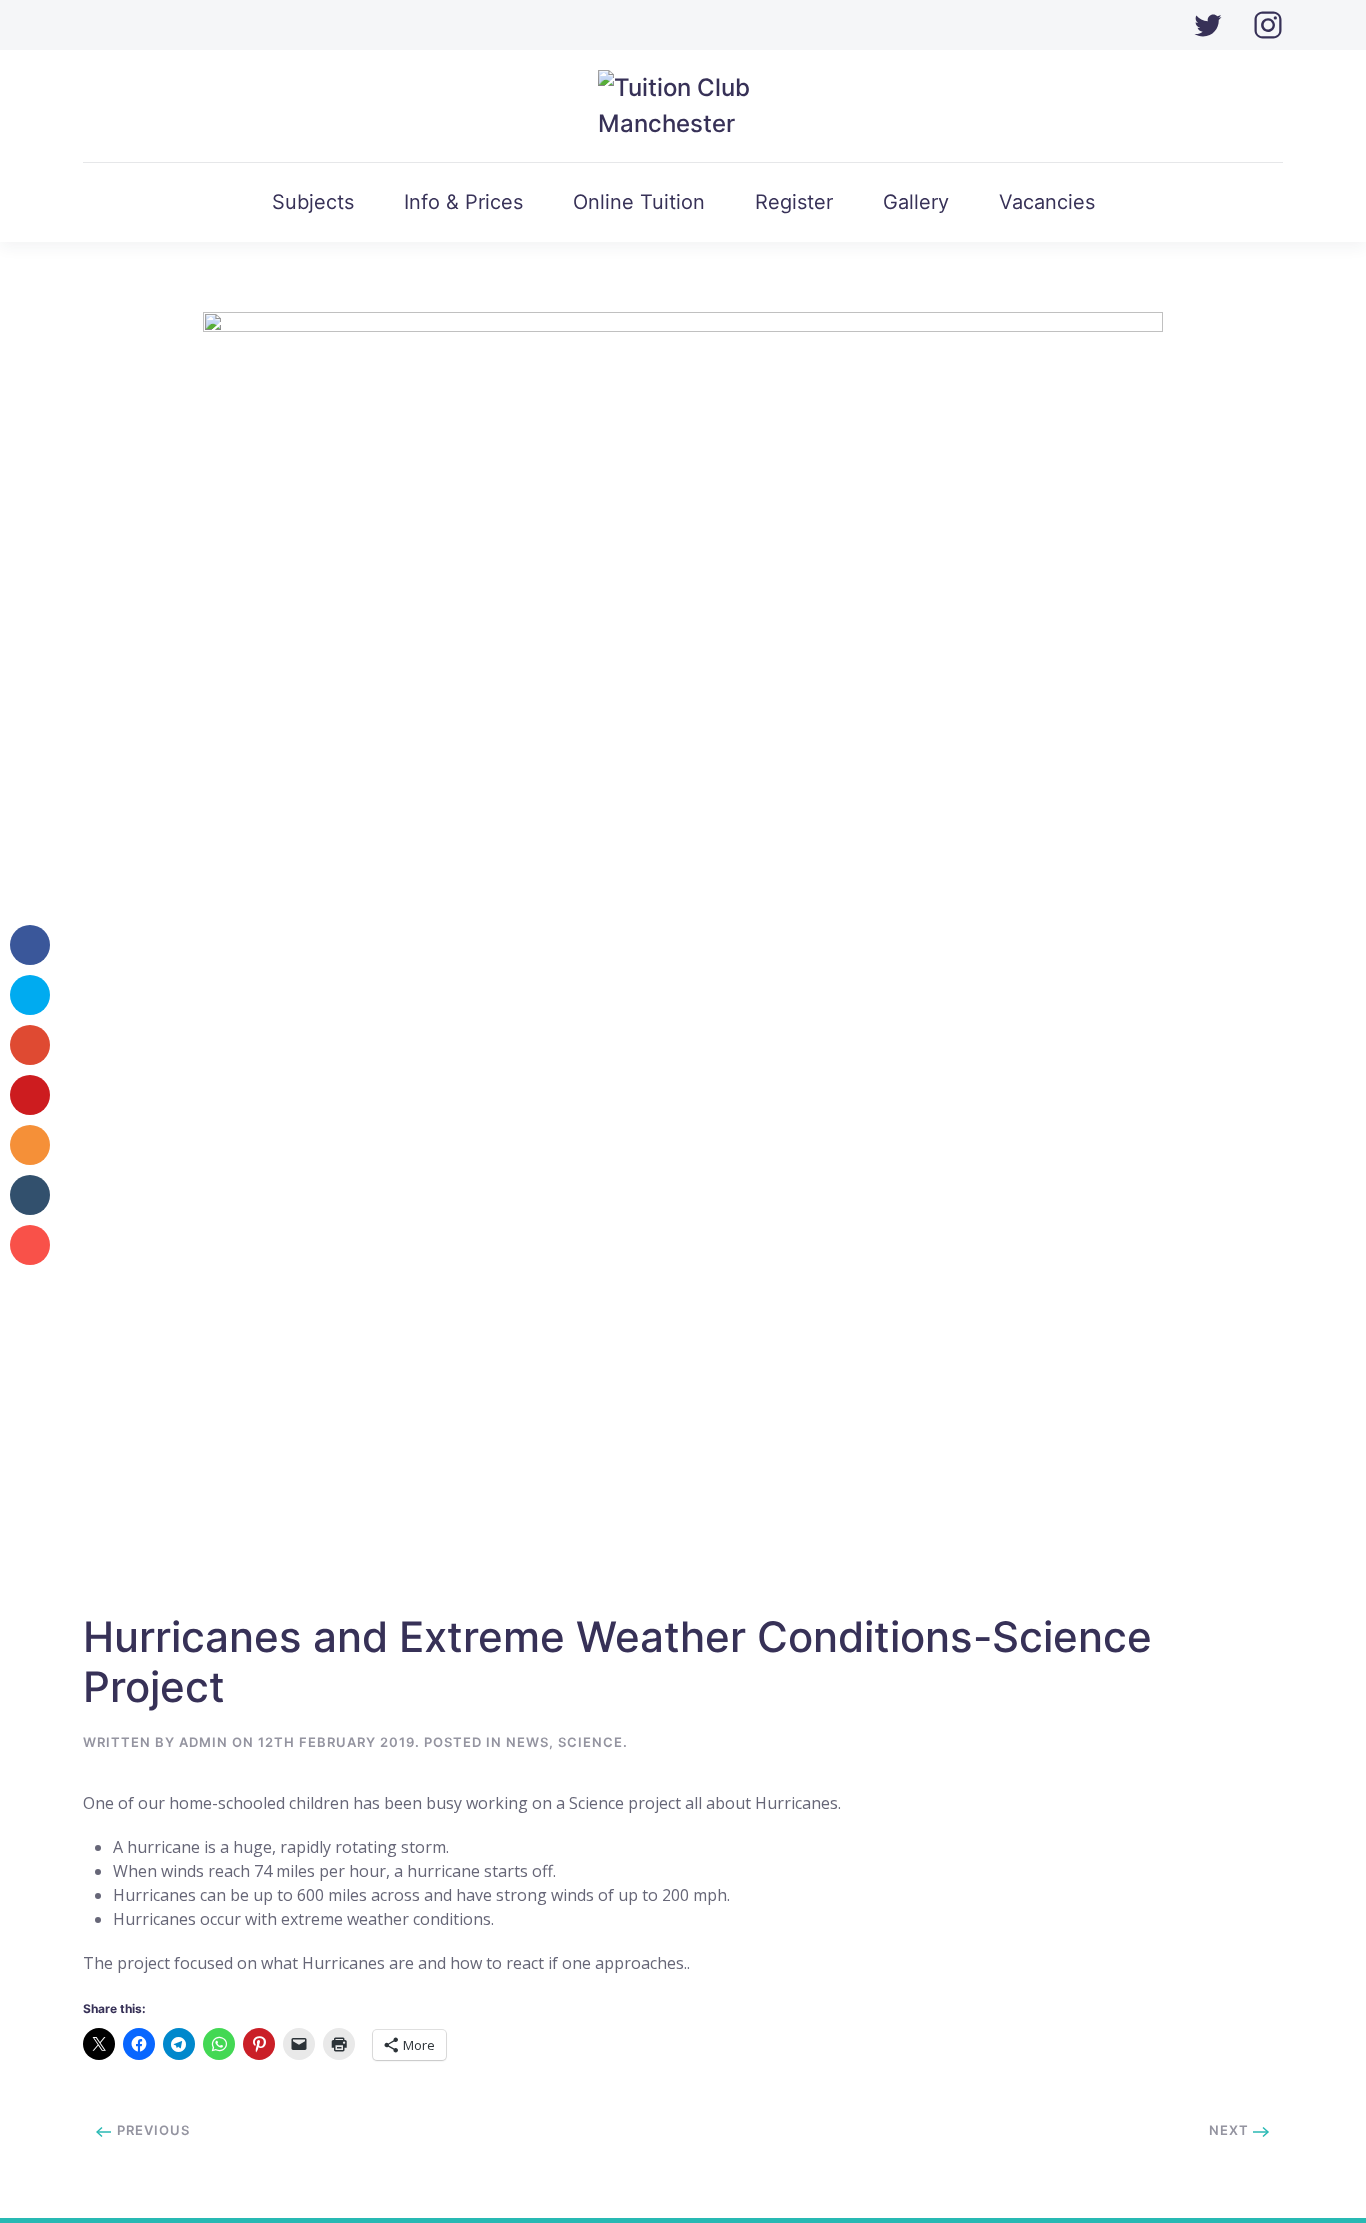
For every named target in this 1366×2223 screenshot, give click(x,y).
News (527, 1742)
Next (1231, 2130)
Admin (203, 1742)
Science (590, 1742)
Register (794, 202)
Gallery (916, 202)
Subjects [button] (313, 202)
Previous (151, 2130)
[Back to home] (683, 106)
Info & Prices (463, 202)
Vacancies (1047, 202)
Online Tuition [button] (639, 202)
